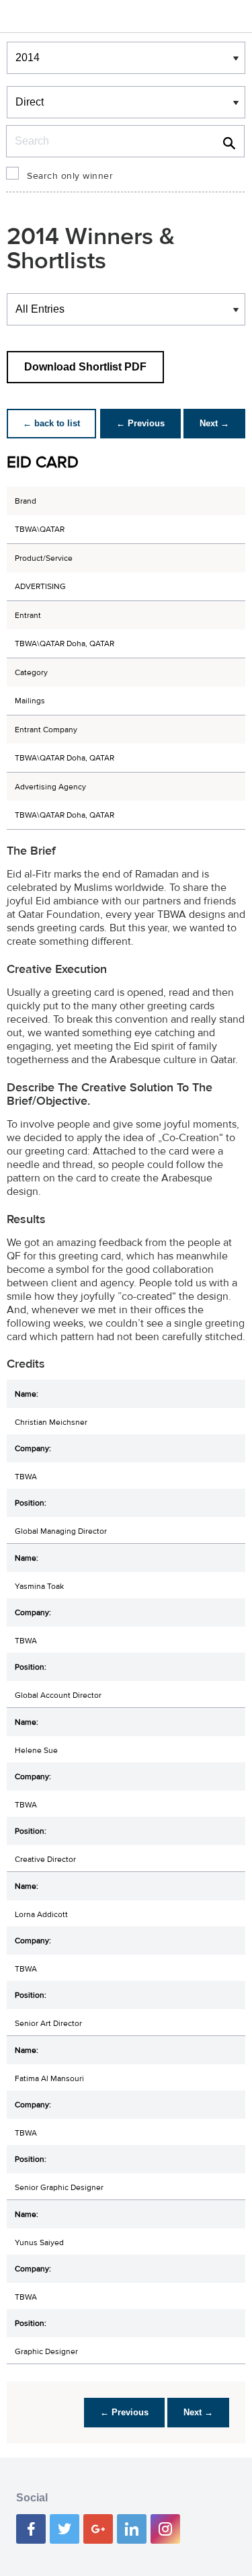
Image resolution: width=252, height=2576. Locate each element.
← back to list (51, 423)
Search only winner (70, 176)
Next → (214, 423)
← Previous (140, 423)
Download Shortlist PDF (85, 367)
